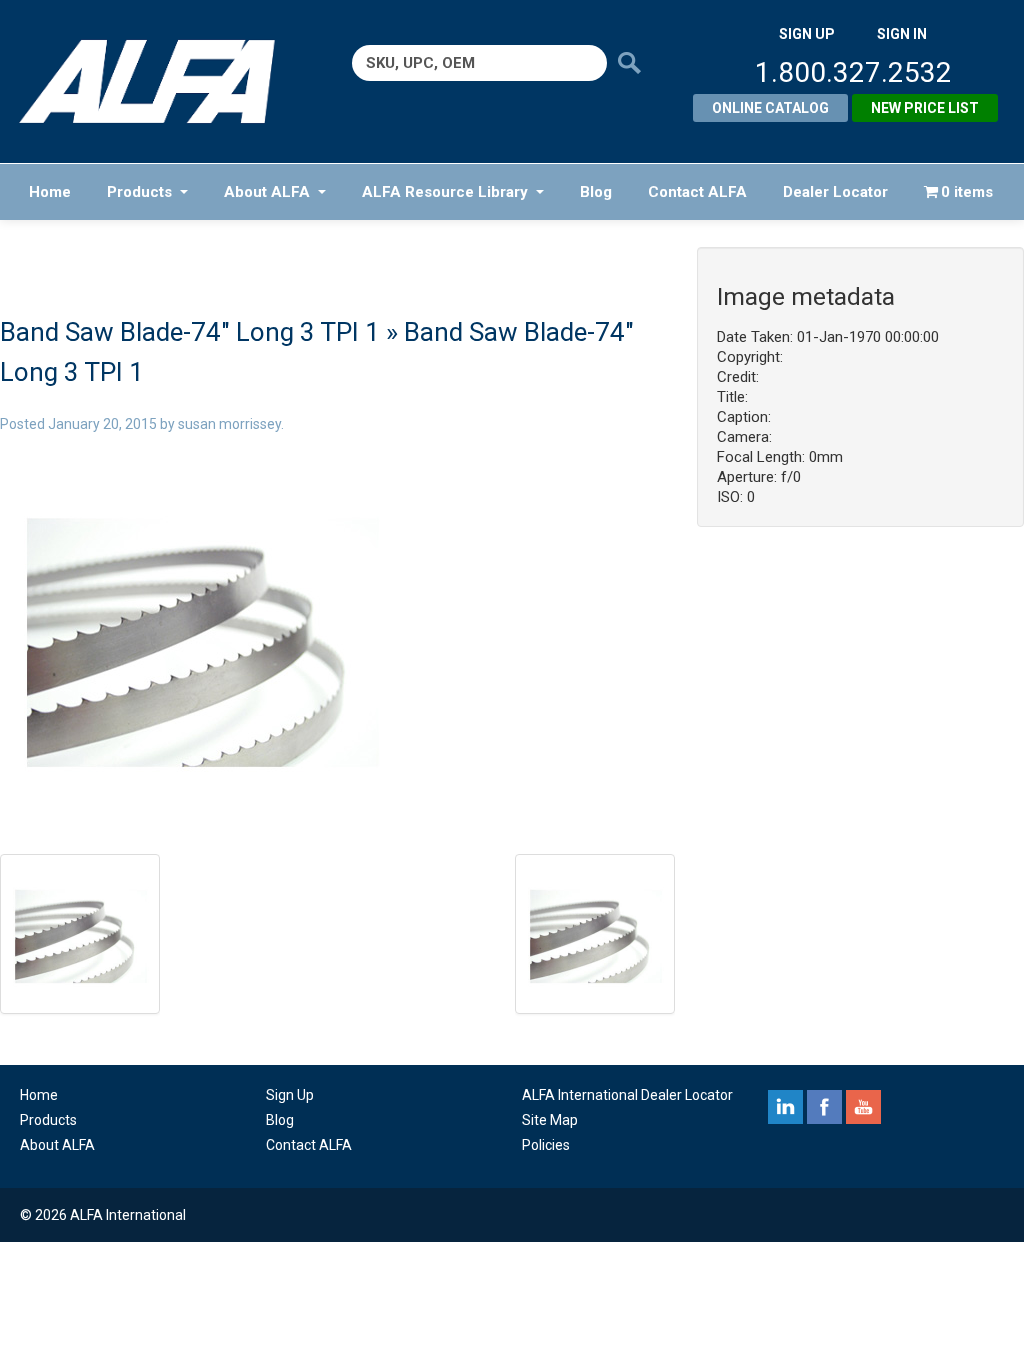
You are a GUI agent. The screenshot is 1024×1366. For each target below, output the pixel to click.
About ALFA (267, 192)
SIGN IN (902, 34)
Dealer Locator (835, 192)
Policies (546, 1145)
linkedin (785, 1107)
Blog (596, 192)
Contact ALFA (697, 192)
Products (139, 192)
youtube (863, 1107)
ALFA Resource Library (445, 192)
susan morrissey (229, 424)
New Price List (925, 108)
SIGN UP (807, 34)
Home (50, 192)
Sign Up (290, 1095)
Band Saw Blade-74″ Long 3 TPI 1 (190, 332)
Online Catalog (770, 108)
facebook (824, 1107)
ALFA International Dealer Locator (627, 1095)
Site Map (550, 1120)
